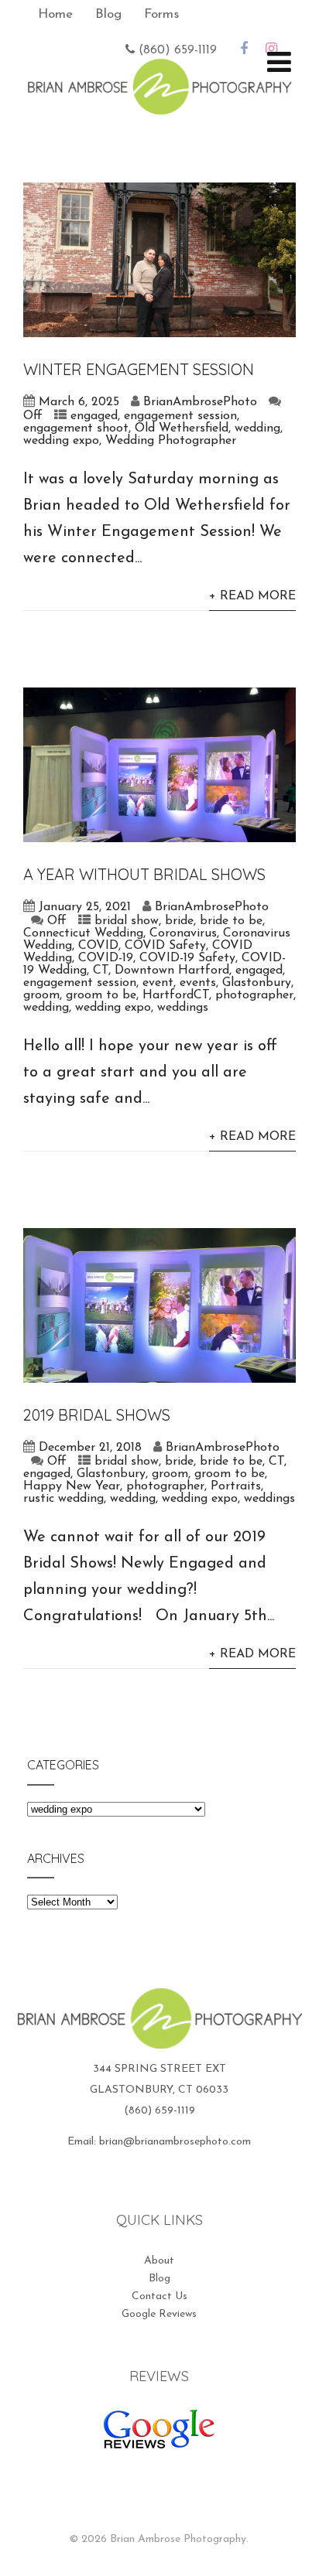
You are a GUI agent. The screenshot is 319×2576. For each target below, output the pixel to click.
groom (41, 995)
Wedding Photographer (171, 441)
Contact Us (159, 2296)
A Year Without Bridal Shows (144, 874)
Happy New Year (72, 1486)
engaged (94, 416)
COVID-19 (106, 958)
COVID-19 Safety (187, 958)
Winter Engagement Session (139, 369)
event (158, 983)
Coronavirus (183, 933)
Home (55, 14)
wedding (257, 428)
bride (179, 921)
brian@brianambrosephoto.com (175, 2142)
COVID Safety (165, 946)
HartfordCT (176, 995)
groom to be (101, 995)
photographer (254, 995)
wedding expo (61, 441)
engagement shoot (76, 428)
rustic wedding (63, 1499)
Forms (161, 14)
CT (101, 971)
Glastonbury (257, 983)
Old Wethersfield (182, 428)
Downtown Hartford (172, 971)
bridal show (127, 921)
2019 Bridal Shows (97, 1415)
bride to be (231, 921)
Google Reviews (159, 2314)
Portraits (236, 1486)
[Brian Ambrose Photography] (159, 105)
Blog (108, 14)
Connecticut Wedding (83, 933)
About (159, 2261)
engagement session (180, 416)
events (198, 983)
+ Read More (252, 596)
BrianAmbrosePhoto (200, 402)
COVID (98, 946)
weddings (183, 1008)
